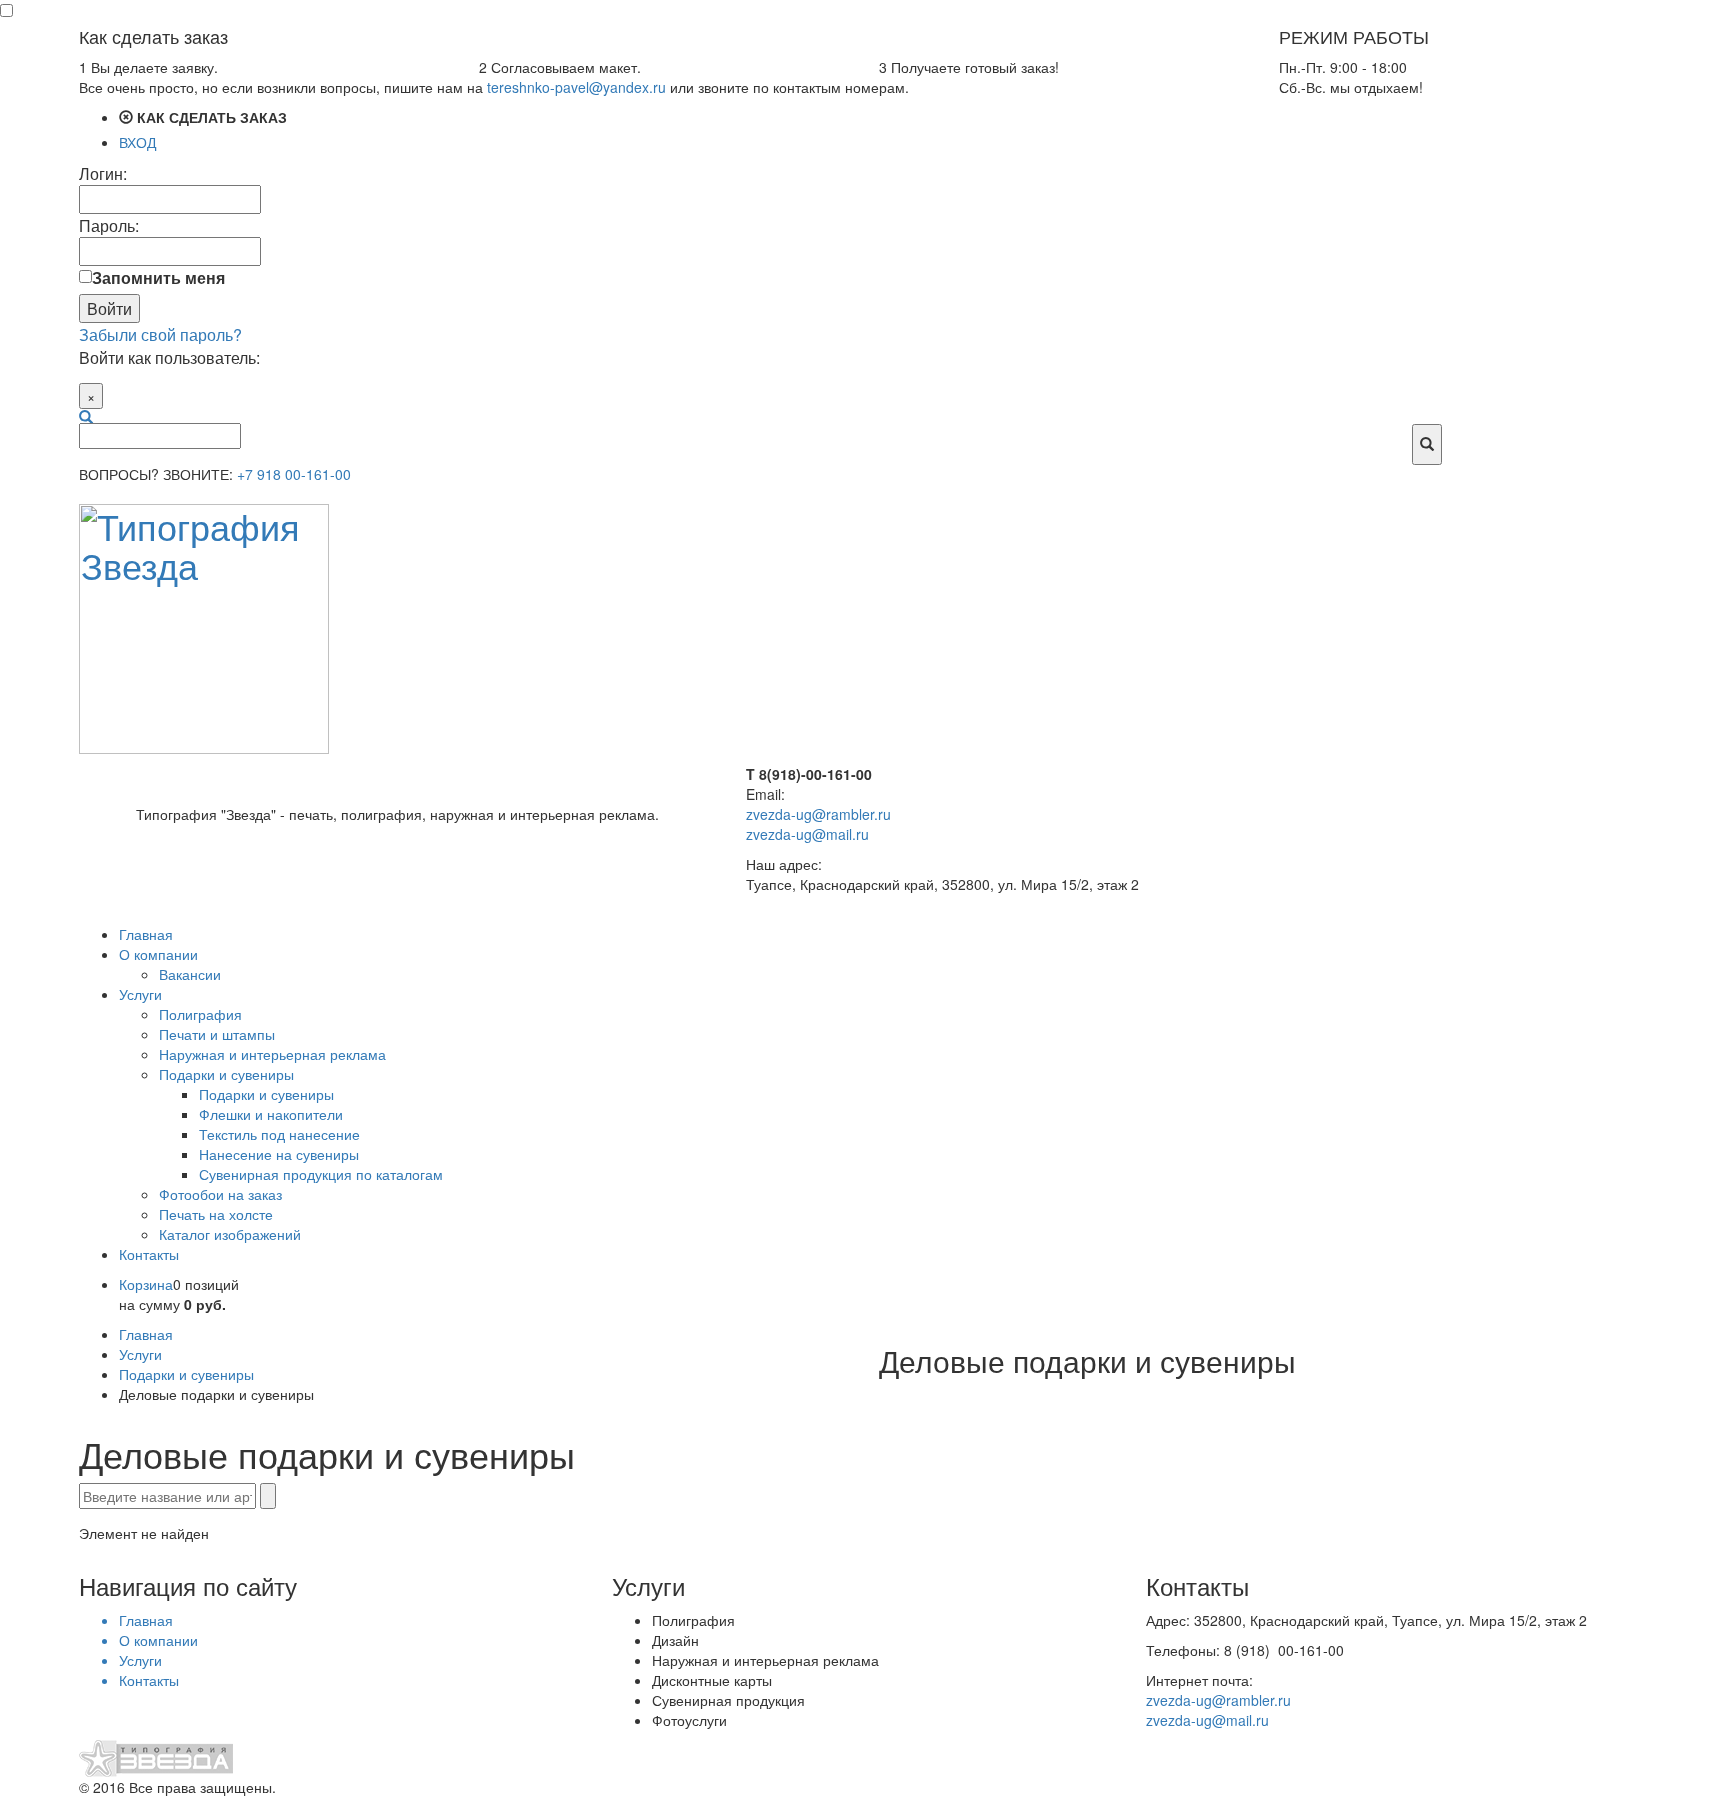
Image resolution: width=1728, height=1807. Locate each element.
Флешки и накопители (271, 1114)
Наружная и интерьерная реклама (272, 1054)
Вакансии (190, 974)
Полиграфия (200, 1014)
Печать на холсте (216, 1214)
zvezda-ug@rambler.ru (818, 814)
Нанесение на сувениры (279, 1154)
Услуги (140, 994)
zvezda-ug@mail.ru (807, 834)
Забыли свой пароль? (160, 334)
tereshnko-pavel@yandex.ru (576, 87)
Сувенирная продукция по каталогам (321, 1174)
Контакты (149, 1254)
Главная (146, 934)
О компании (158, 954)
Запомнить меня (158, 277)
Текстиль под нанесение (279, 1134)
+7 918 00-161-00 (294, 474)
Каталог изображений (230, 1234)
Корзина (146, 1284)
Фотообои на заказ (220, 1194)
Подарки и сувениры (226, 1074)
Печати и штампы (217, 1034)
